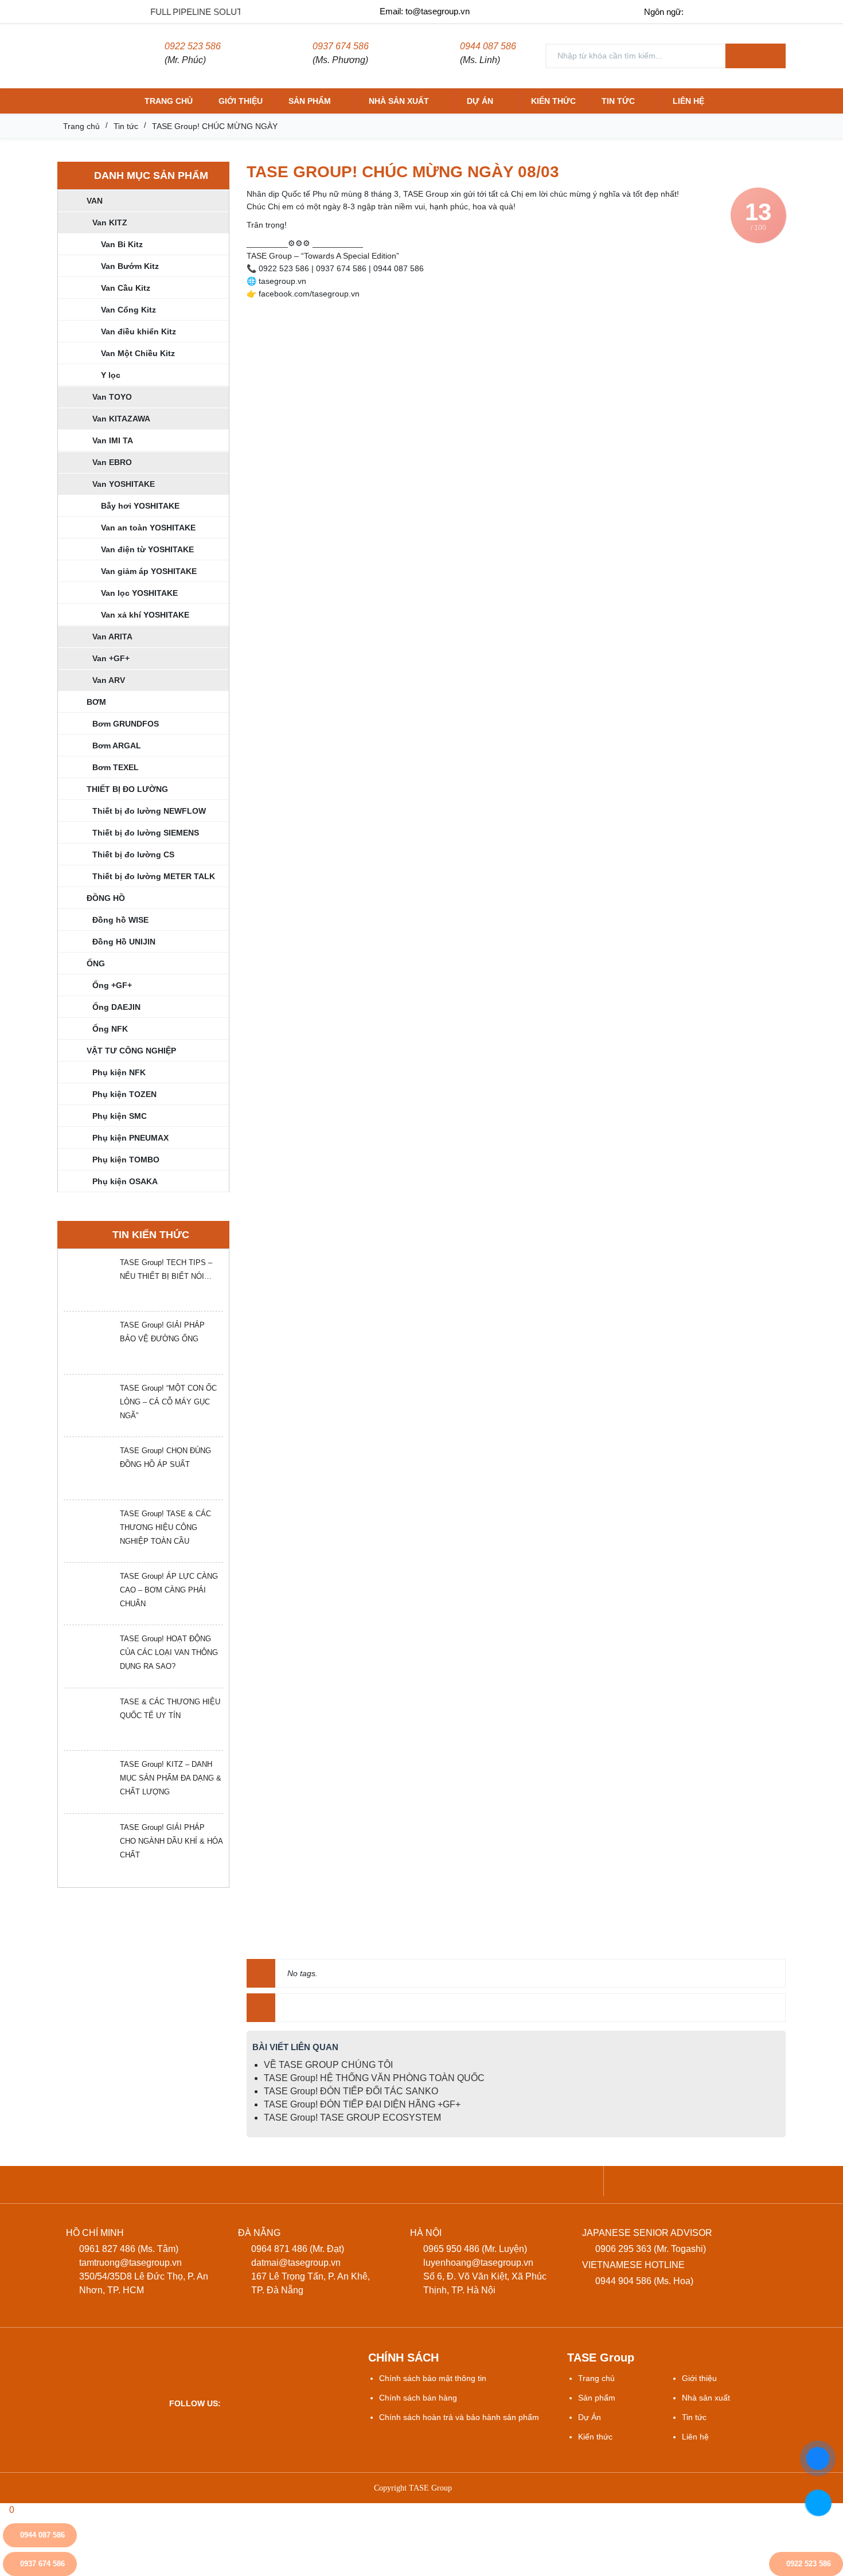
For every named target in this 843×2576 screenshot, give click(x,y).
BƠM (96, 702)
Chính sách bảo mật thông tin (433, 2378)
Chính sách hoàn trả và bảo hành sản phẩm (459, 2417)
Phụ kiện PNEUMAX (130, 1138)
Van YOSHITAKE (124, 484)
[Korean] (774, 11)
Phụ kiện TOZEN (124, 1094)
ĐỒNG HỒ (106, 898)
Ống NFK (110, 1029)
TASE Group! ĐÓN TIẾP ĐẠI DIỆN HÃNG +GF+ (362, 2104)
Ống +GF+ (112, 985)
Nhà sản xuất (399, 101)
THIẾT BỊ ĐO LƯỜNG (127, 789)
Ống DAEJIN (116, 1007)
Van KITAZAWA (121, 419)
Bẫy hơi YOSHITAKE (140, 506)
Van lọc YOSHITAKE (139, 593)
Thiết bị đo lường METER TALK (154, 876)
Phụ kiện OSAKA (125, 1181)
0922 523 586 (193, 46)
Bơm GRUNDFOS (126, 724)
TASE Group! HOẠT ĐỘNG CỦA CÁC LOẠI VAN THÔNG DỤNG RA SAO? (169, 1652)
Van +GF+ (111, 658)
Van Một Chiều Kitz (138, 353)
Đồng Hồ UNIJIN (124, 942)
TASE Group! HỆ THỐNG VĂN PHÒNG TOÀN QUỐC (374, 2078)
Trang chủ (169, 101)
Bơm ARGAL (117, 746)
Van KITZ (110, 223)
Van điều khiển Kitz (138, 331)
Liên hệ (688, 101)
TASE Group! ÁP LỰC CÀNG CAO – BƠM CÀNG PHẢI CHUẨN (169, 1590)
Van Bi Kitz (122, 244)
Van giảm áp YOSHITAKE (149, 571)
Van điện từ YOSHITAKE (147, 549)
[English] (726, 11)
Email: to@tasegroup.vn (425, 11)
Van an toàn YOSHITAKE (148, 528)
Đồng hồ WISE (120, 920)
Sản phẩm (310, 101)
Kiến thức (553, 101)
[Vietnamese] (702, 11)
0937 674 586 (341, 46)
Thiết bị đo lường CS (133, 854)
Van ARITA (112, 637)
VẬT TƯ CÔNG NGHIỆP (131, 1051)
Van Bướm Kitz (130, 266)
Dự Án (590, 2417)
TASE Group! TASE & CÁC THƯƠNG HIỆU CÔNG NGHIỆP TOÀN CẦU (165, 1527)
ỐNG (96, 963)
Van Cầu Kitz (126, 288)
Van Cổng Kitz (128, 310)
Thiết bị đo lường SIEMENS (146, 833)
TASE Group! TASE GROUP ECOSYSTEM (352, 2118)
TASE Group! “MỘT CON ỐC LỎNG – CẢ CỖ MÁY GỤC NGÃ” (168, 1402)
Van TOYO (112, 397)
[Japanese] (750, 11)
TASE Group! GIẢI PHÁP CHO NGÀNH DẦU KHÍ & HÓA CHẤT (171, 1841)
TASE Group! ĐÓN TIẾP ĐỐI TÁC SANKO (351, 2091)
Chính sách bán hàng (418, 2398)
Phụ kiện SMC (120, 1116)
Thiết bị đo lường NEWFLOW (149, 811)
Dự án (480, 101)
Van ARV (109, 680)
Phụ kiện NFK (119, 1072)
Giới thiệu (241, 101)
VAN (95, 201)
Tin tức (618, 101)
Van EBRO (112, 462)
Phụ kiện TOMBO (126, 1160)
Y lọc (111, 375)
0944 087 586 (488, 46)
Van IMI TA (113, 440)
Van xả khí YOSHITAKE (145, 615)
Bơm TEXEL (116, 767)
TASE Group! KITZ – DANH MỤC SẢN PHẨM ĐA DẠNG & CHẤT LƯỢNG (171, 1778)
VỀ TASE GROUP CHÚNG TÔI (328, 2065)
